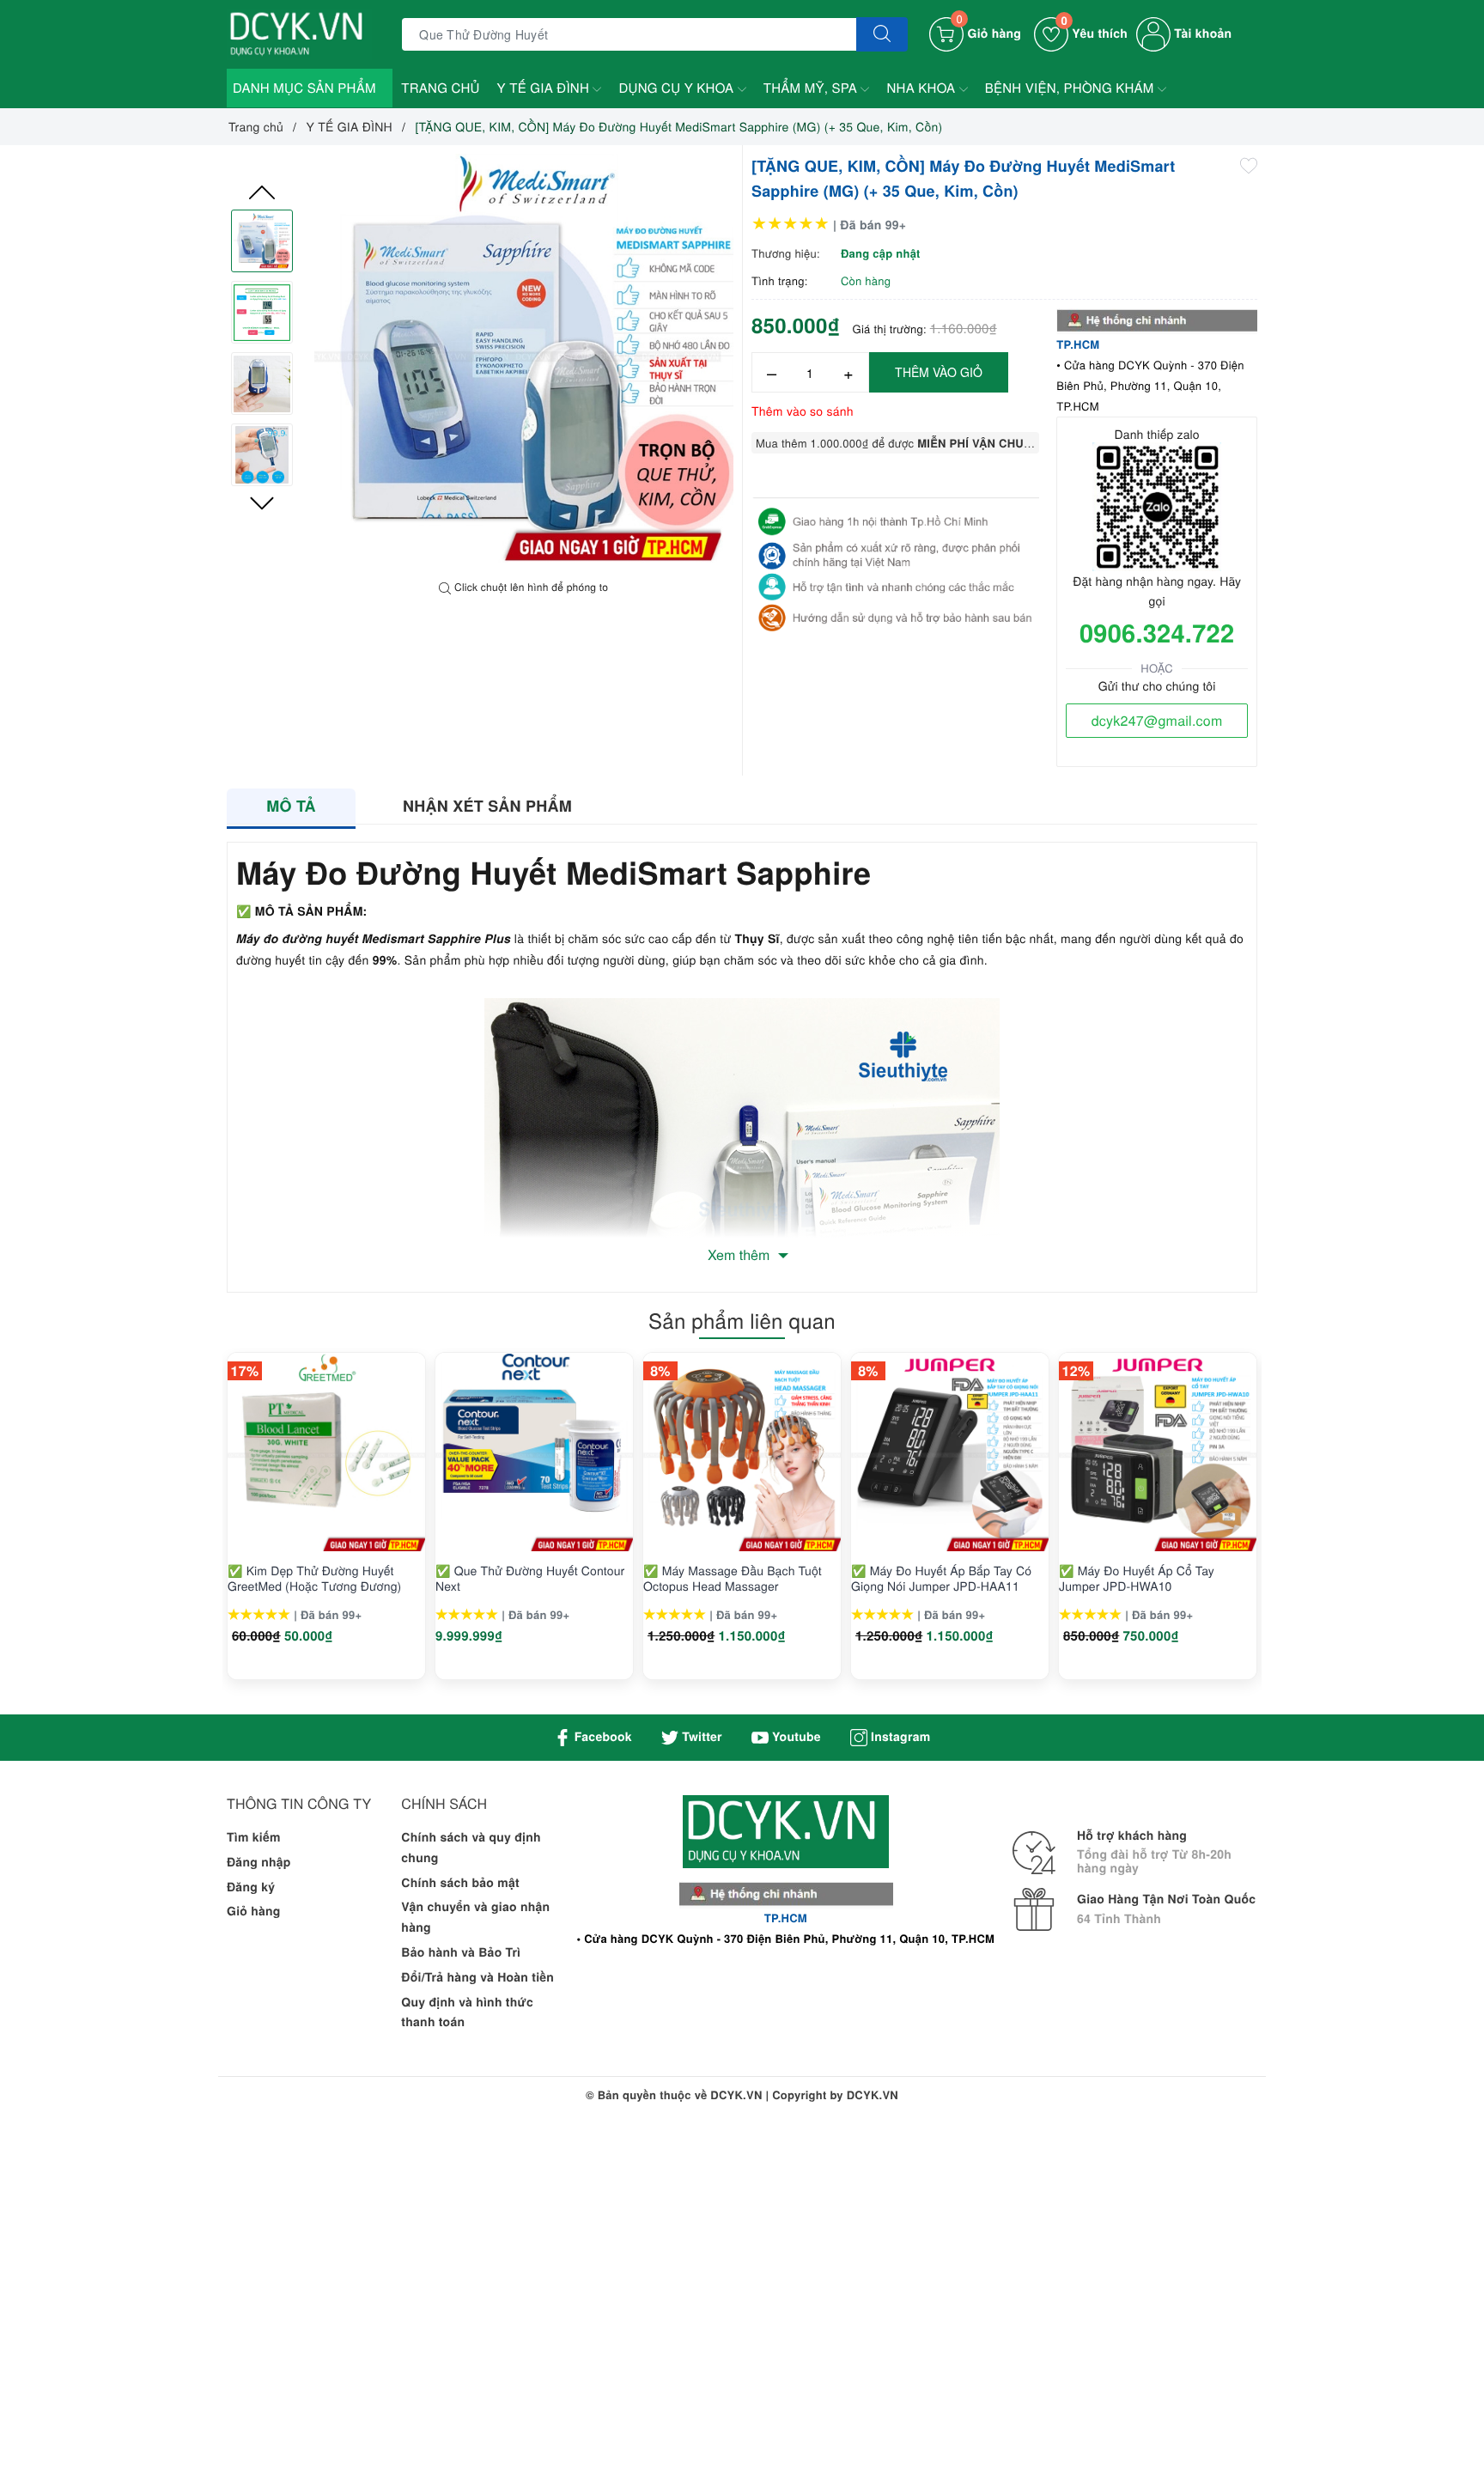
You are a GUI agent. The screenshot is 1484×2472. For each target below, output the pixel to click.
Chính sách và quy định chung (471, 1848)
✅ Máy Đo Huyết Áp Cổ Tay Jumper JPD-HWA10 (1137, 1578)
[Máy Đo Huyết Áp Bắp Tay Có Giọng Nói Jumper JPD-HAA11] (950, 1452)
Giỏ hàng (254, 1911)
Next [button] (262, 503)
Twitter (700, 1737)
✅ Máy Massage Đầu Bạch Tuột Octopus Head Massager (733, 1578)
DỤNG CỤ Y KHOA (678, 88)
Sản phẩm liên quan (742, 1320)
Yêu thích (1094, 33)
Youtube (795, 1737)
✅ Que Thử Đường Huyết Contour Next (530, 1578)
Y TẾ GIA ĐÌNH (545, 88)
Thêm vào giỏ (939, 372)
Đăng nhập (259, 1862)
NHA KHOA (922, 88)
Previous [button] (262, 192)
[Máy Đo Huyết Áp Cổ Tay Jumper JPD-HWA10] (1158, 1452)
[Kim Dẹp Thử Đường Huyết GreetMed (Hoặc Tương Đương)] (326, 1452)
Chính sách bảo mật (460, 1883)
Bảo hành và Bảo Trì (461, 1952)
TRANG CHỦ (440, 88)
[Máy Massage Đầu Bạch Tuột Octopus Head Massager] (742, 1452)
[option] (524, 363)
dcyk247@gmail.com (1157, 720)
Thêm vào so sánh (803, 411)
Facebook (602, 1737)
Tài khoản (1201, 33)
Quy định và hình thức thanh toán (467, 2012)
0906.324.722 (1157, 632)
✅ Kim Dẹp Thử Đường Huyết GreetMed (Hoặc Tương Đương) (314, 1578)
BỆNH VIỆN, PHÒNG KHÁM (1071, 88)
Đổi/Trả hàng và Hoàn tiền (477, 1977)
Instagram (899, 1737)
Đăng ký (251, 1887)
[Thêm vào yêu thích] (1249, 164)
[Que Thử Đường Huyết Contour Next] (534, 1452)
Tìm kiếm (254, 1837)
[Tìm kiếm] (882, 34)
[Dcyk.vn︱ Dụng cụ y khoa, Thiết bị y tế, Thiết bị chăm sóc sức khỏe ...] (299, 33)
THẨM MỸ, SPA (812, 88)
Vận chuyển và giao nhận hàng (475, 1917)
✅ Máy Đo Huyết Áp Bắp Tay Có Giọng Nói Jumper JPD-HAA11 (941, 1578)
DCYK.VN (873, 2095)
